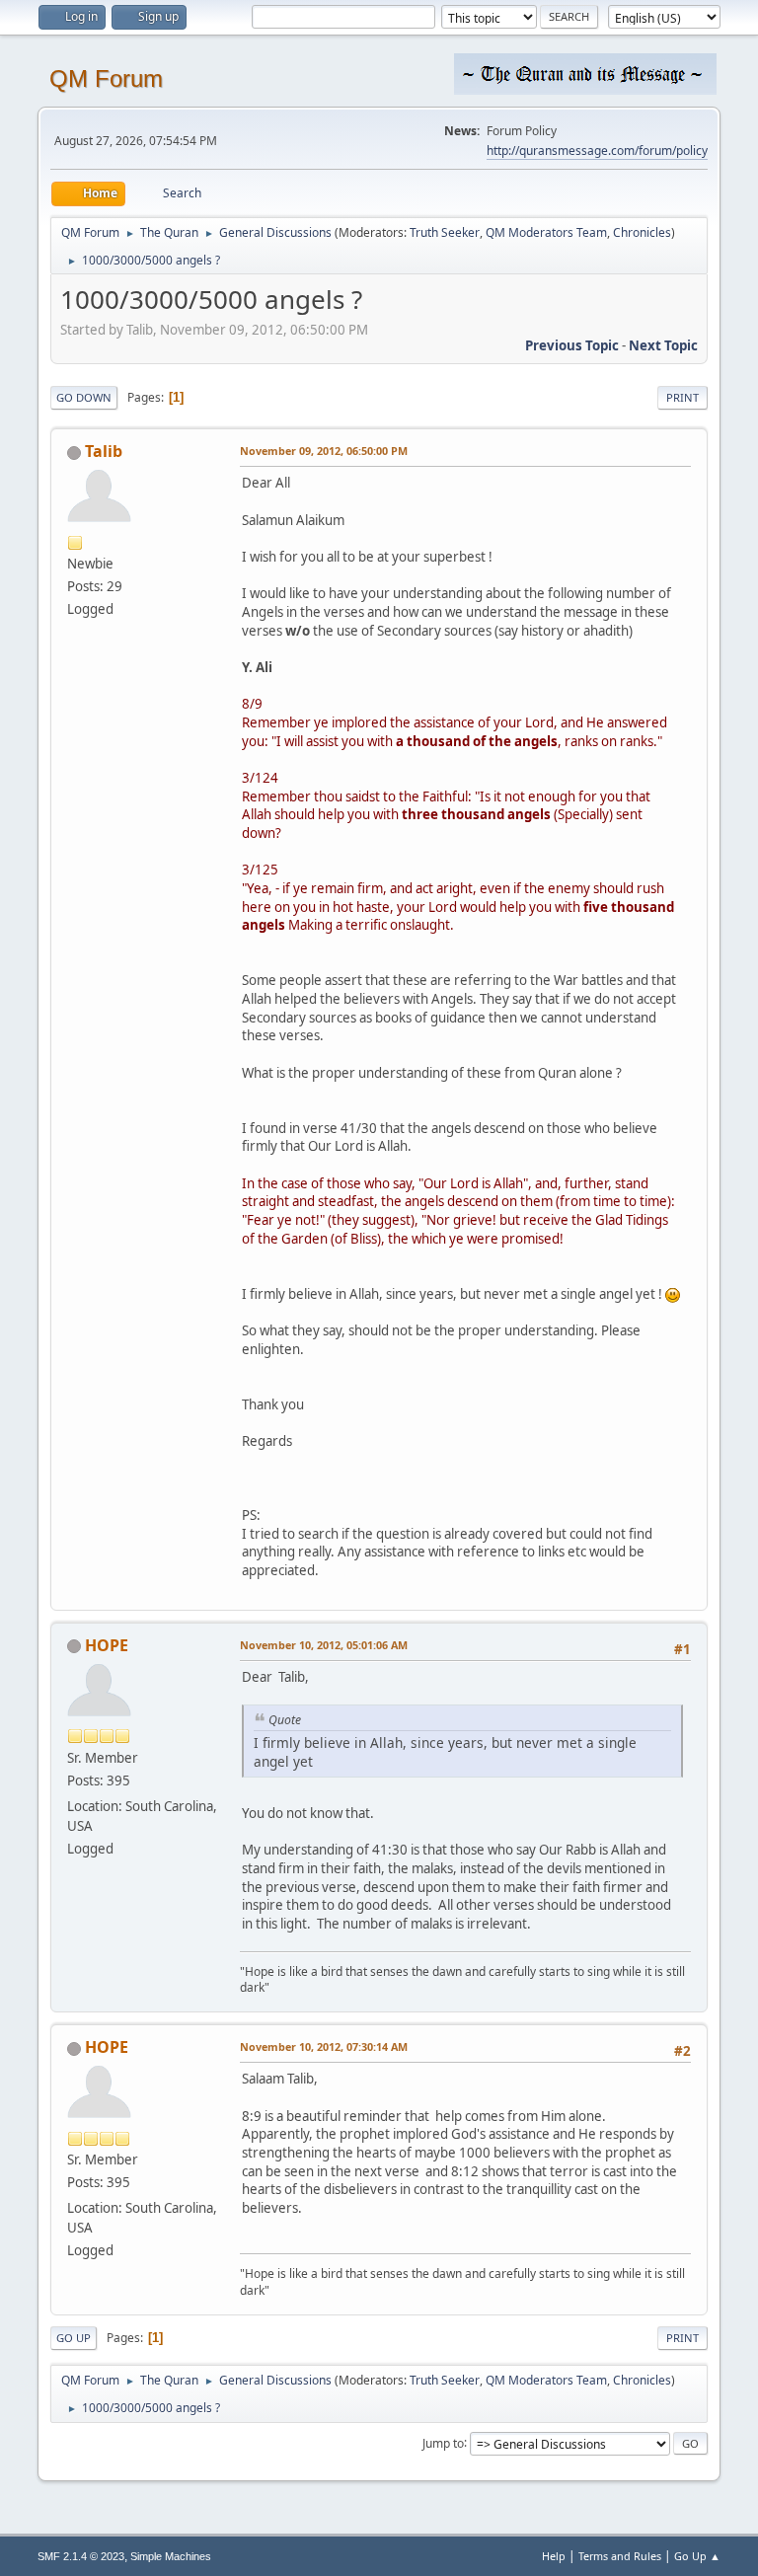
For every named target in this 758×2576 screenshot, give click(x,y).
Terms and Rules (620, 2556)
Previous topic (572, 345)
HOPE (107, 1645)
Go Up (74, 2338)
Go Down (84, 397)
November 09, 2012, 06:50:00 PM (324, 451)
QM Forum (106, 78)
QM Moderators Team (546, 232)
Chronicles (642, 232)
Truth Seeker (445, 232)
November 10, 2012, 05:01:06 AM (324, 1645)
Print (682, 397)
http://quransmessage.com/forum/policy (597, 151)
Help (554, 2556)
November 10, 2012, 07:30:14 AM (324, 2046)
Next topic (663, 345)
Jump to (443, 2442)
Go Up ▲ (697, 2556)
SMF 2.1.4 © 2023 (81, 2556)
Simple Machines (171, 2556)
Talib (104, 451)
